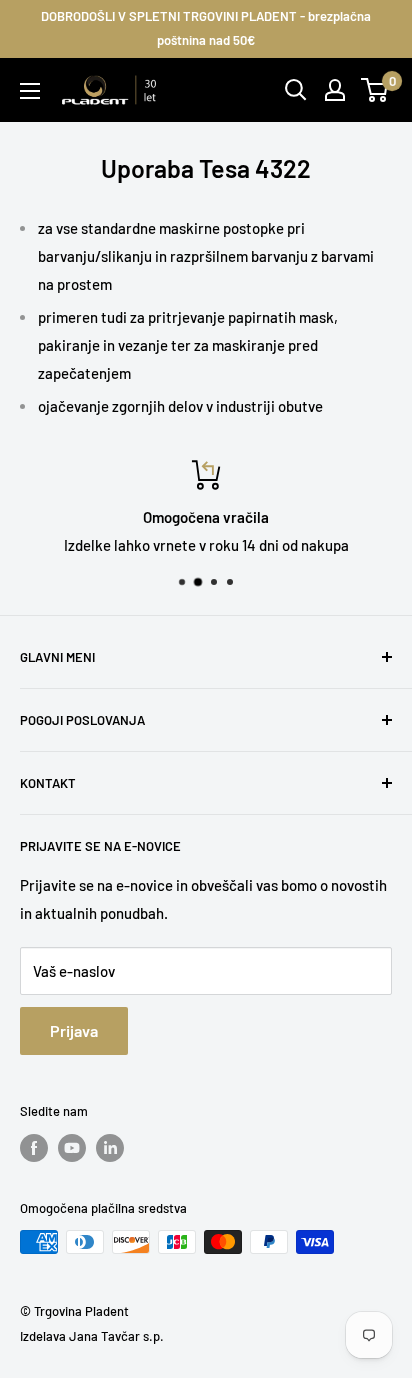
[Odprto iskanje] (296, 90)
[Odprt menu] (30, 91)
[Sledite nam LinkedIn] (110, 1148)
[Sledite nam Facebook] (34, 1148)
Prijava (74, 1030)
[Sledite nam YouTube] (72, 1148)
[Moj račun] (335, 90)
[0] (375, 90)
